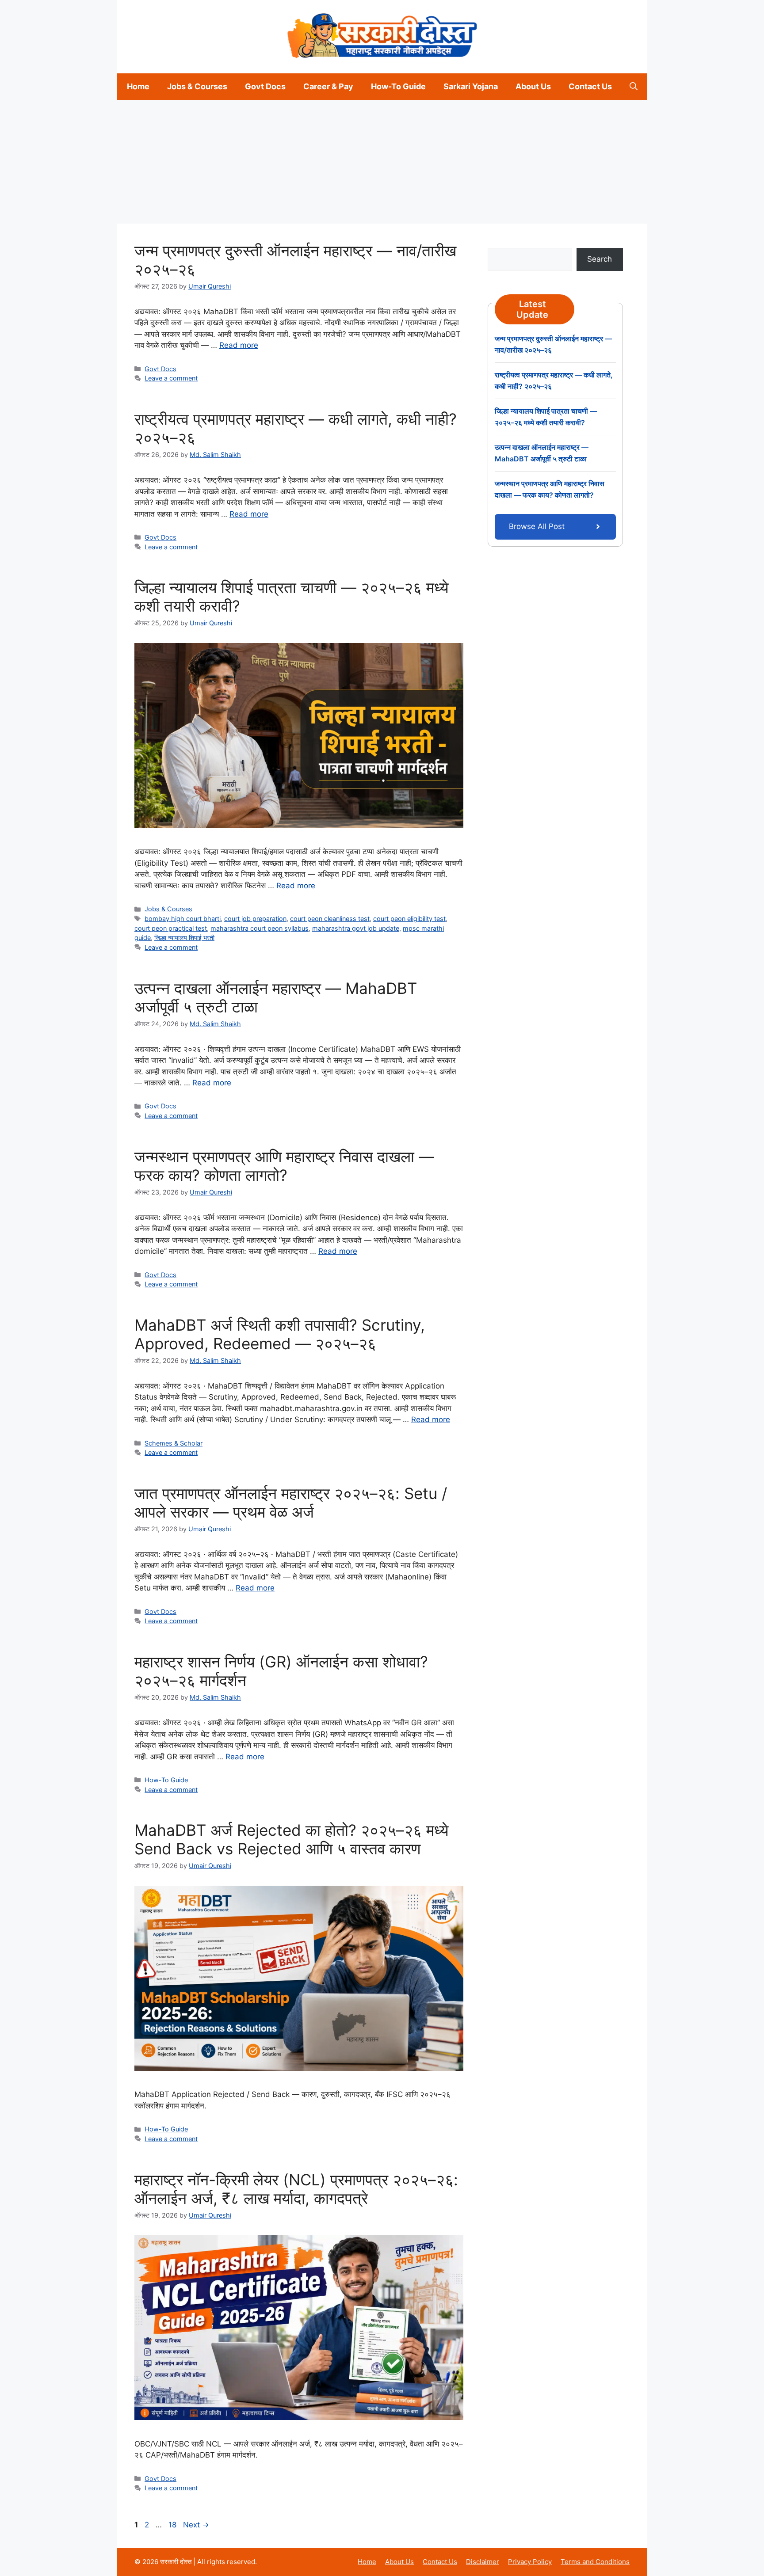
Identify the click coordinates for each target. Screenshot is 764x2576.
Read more (239, 345)
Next (196, 2525)
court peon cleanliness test (330, 919)
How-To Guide (398, 86)
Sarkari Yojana (471, 86)
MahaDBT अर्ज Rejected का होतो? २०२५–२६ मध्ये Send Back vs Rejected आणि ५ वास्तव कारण (291, 1839)
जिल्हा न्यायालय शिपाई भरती (184, 938)
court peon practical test (171, 928)
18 (173, 2525)
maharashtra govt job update (356, 928)
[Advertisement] (265, 162)
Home (138, 86)
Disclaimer (483, 2562)
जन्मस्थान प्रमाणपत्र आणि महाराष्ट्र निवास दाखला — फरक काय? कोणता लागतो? (284, 1166)
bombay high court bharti (183, 919)
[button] (634, 87)
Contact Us (590, 86)
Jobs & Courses (197, 86)
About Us (533, 86)
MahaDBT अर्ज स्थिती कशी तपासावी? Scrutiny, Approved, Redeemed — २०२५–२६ (280, 1334)
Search (600, 259)
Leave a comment (171, 378)
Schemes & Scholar (174, 1443)
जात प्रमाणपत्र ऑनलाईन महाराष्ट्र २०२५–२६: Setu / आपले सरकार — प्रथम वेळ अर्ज (291, 1503)
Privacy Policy (530, 2562)
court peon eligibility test (409, 919)
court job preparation (255, 919)
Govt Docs (265, 86)
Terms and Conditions (595, 2562)
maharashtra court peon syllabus (260, 928)
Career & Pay (328, 86)
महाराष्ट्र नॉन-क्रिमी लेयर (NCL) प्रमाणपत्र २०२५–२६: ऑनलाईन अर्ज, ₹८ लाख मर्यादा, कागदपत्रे (296, 2189)
